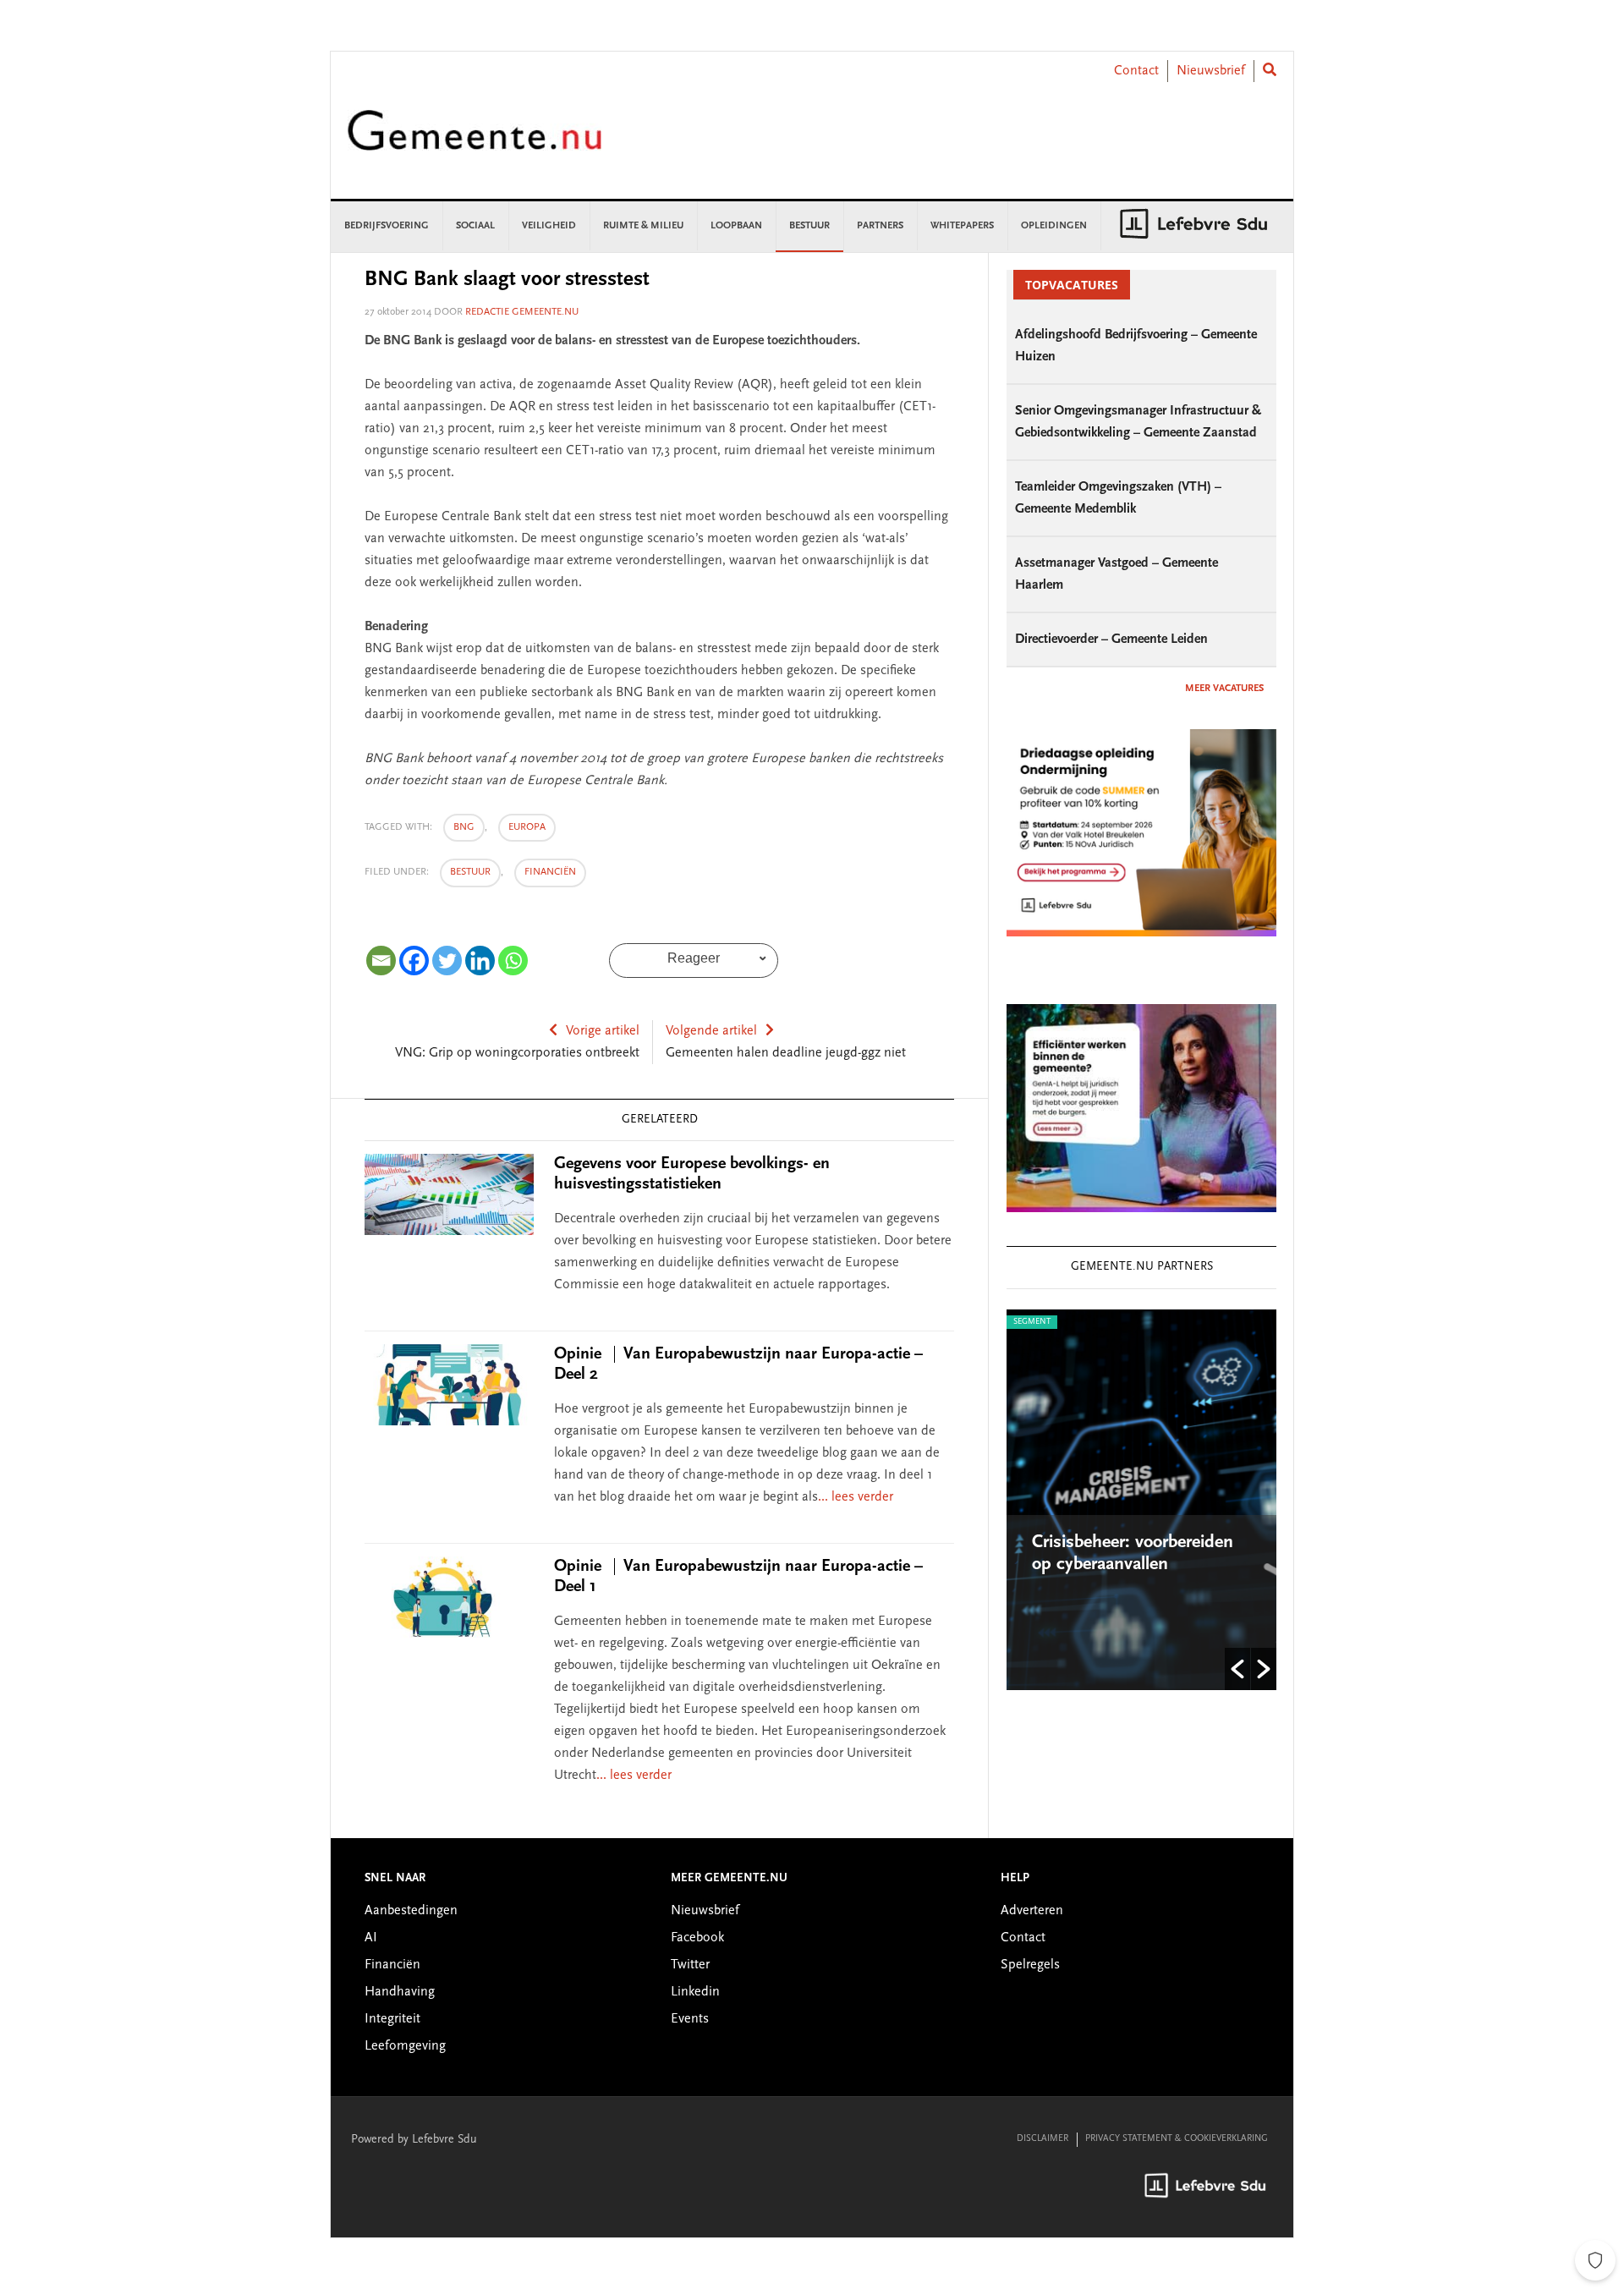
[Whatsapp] (513, 961)
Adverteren (1032, 1911)
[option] (1141, 1500)
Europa (527, 827)
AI (371, 1938)
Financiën (550, 872)
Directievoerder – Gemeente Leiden (1111, 639)
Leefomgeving (405, 2046)
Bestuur (470, 872)
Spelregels (1030, 1965)
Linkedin (695, 1992)
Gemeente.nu (475, 142)
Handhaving (400, 1992)
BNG (464, 827)
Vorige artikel (603, 1031)
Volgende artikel (711, 1031)
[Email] (381, 961)
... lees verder (856, 1497)
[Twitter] (447, 961)
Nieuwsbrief (1211, 71)
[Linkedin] (480, 961)
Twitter (690, 1965)
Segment (1032, 1322)
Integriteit (392, 2019)
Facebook (697, 1938)
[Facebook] (414, 961)
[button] (1237, 1669)
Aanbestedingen (411, 1911)
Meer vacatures (1224, 689)
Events (690, 2019)
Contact (1136, 71)
